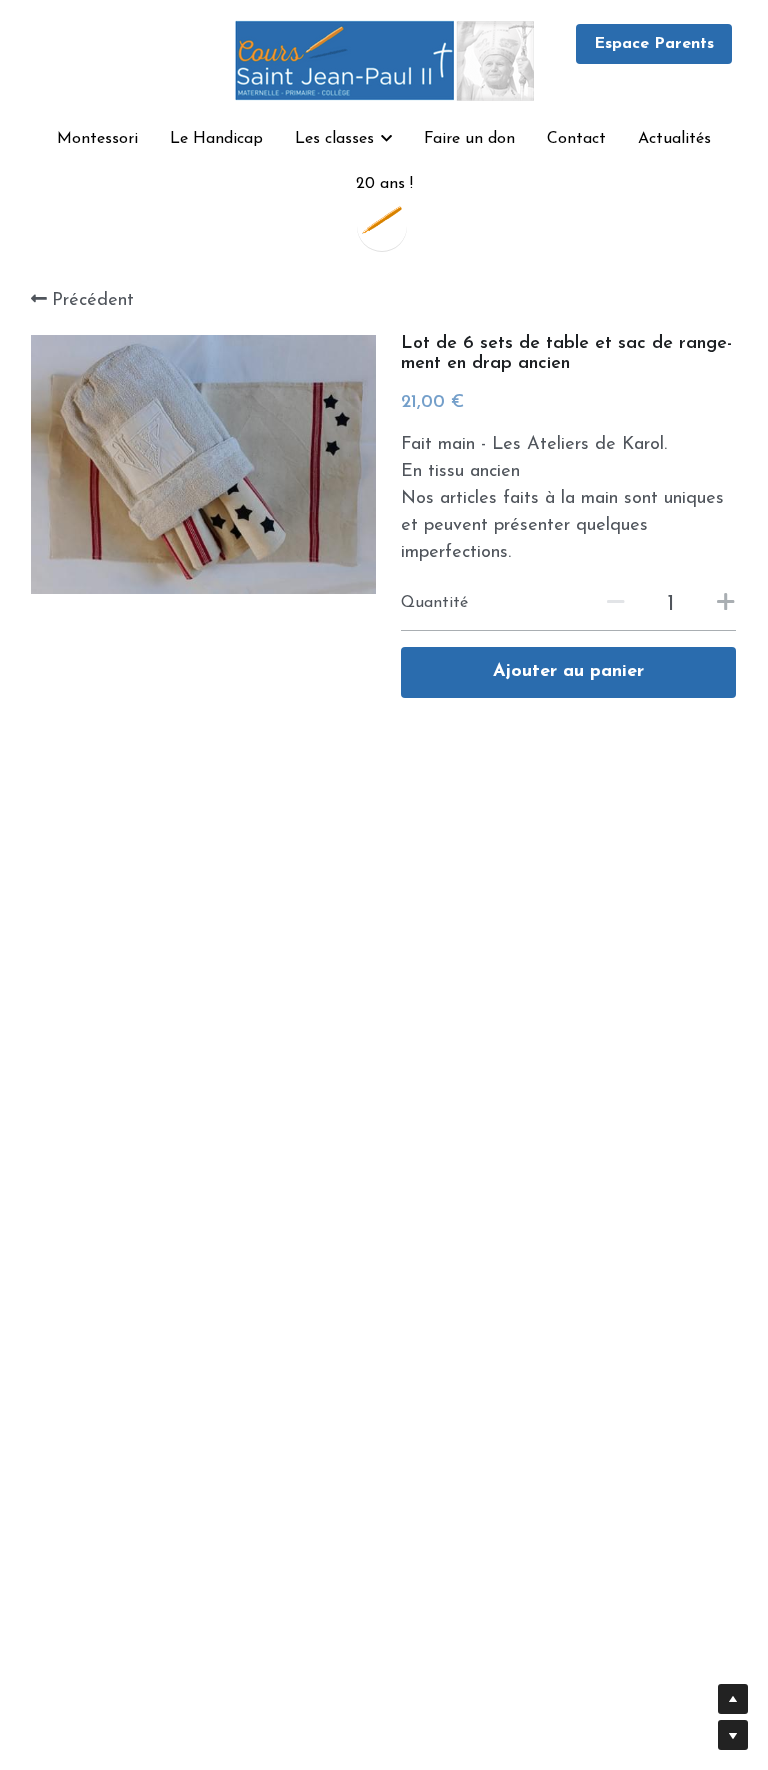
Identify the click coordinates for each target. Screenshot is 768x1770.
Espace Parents (654, 44)
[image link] (384, 58)
